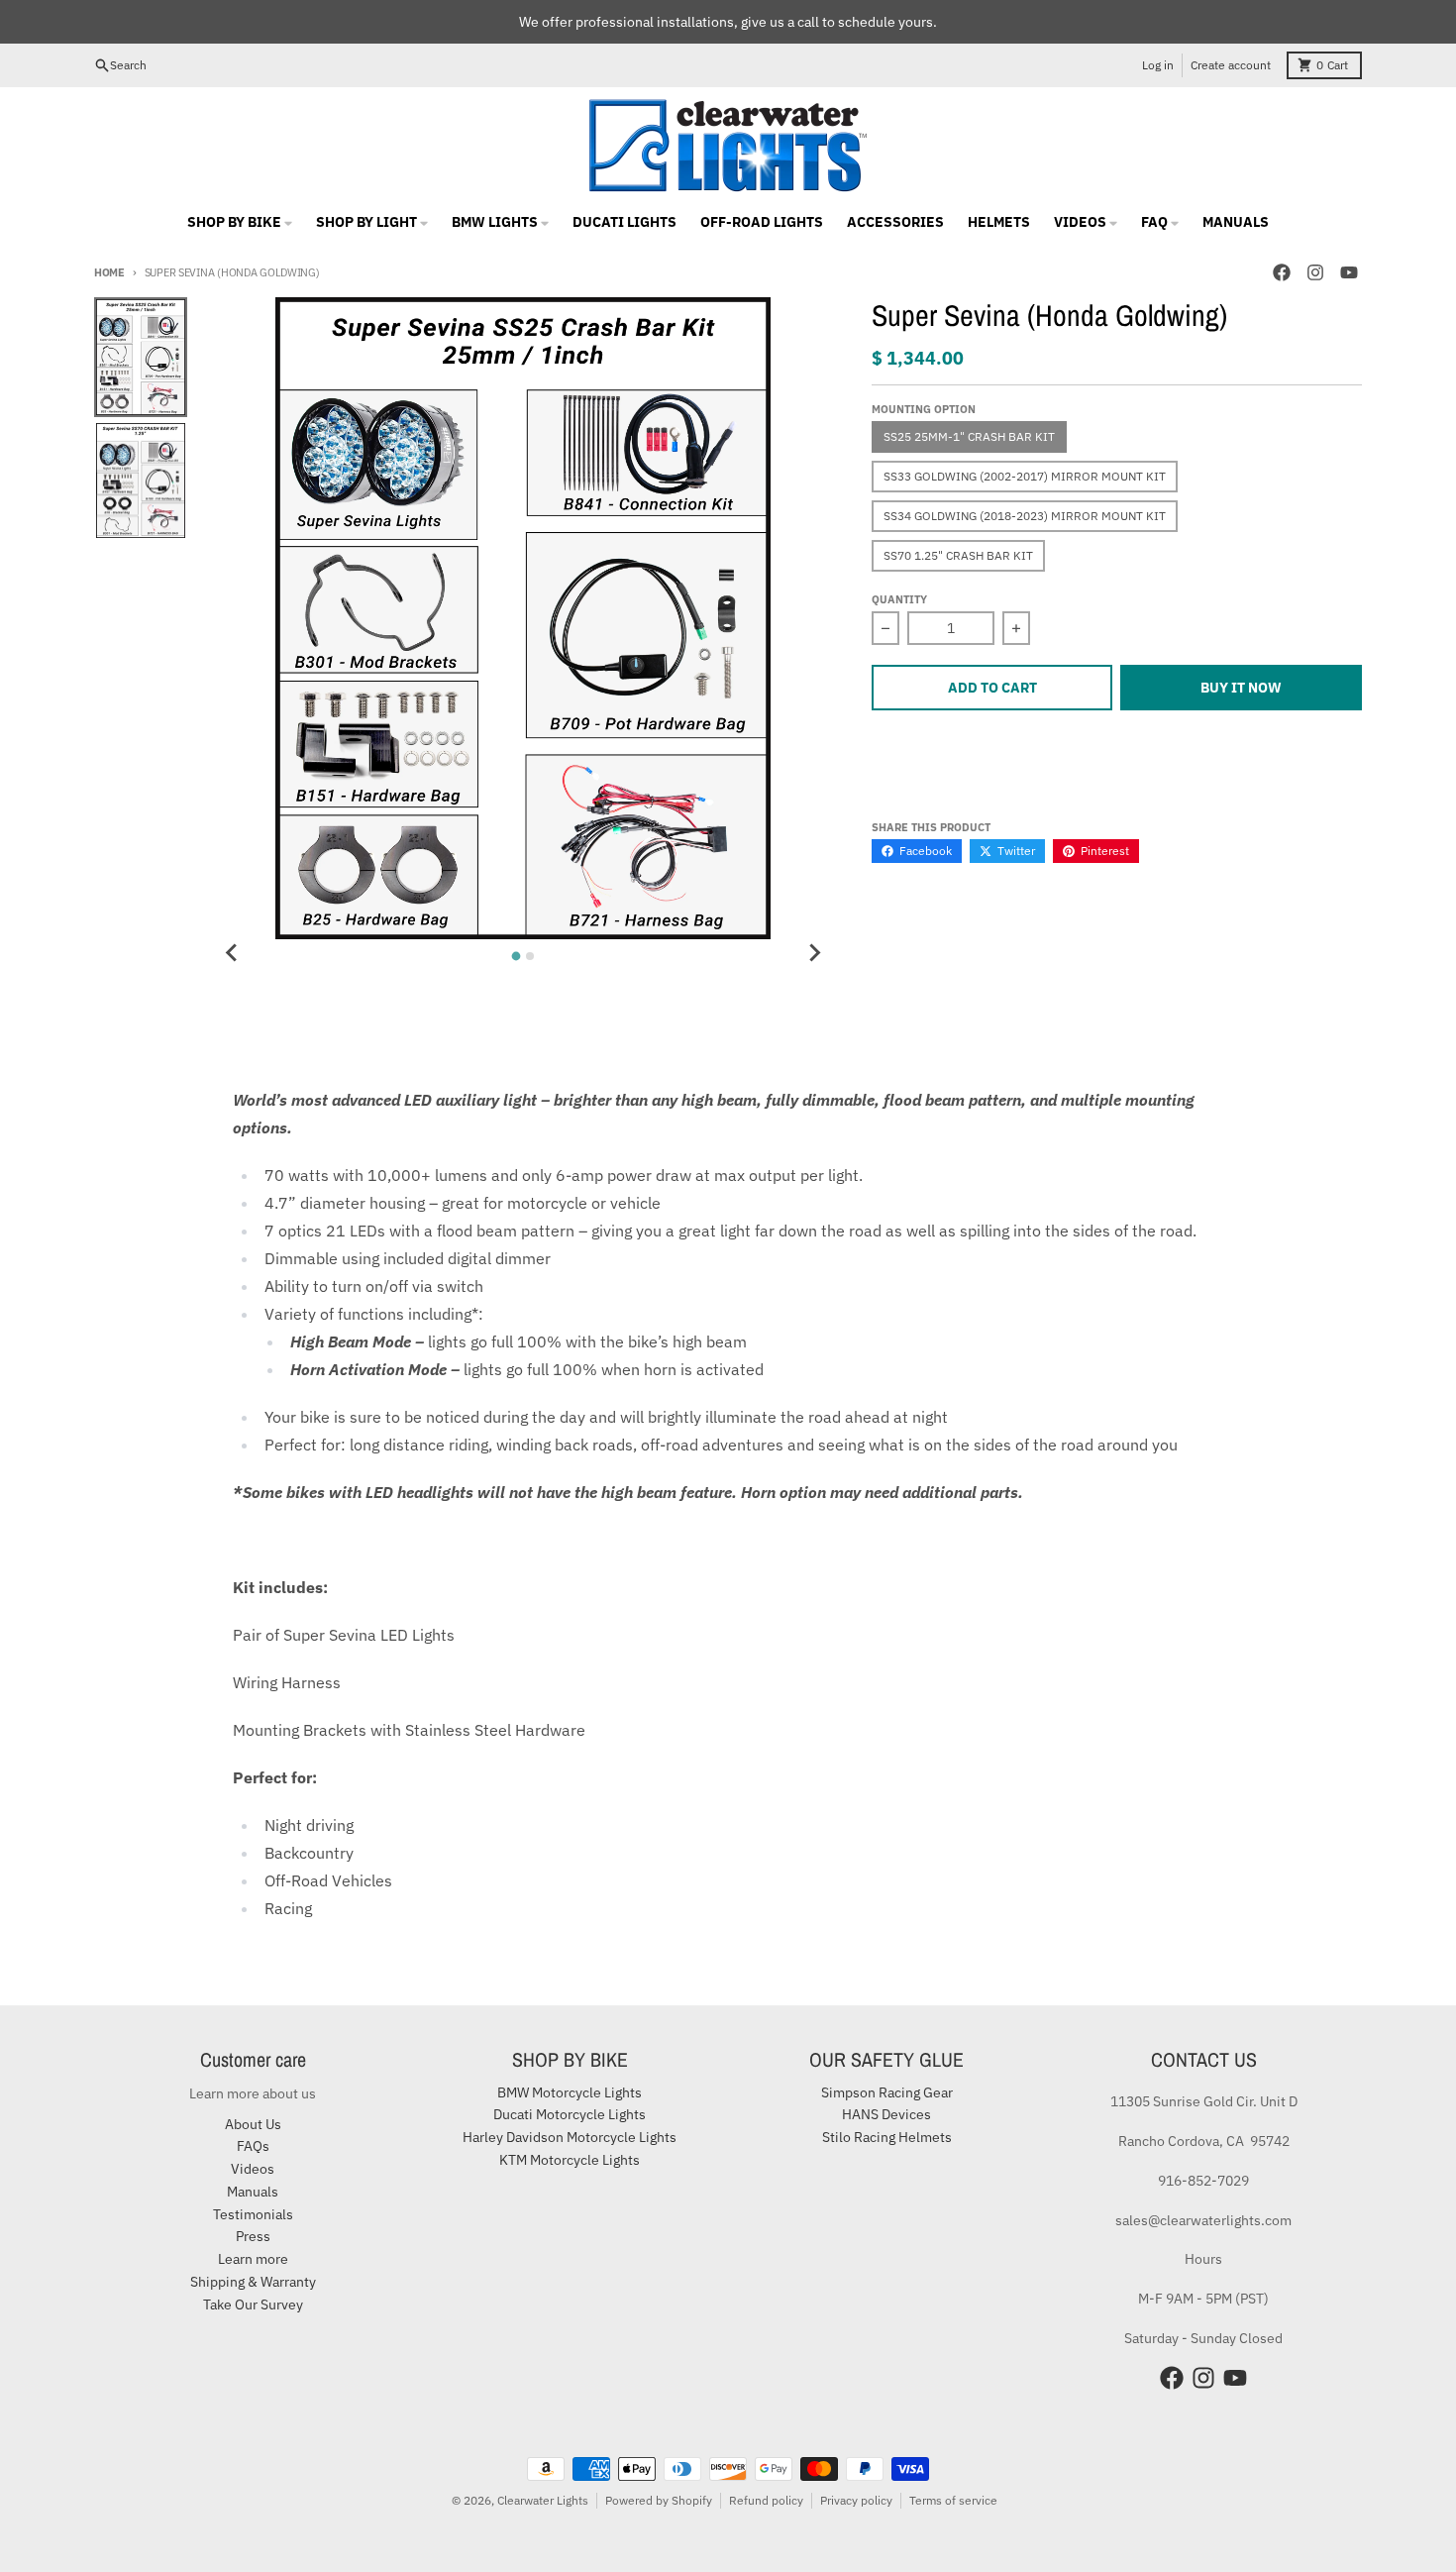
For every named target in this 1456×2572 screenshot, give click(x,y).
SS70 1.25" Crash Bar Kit (958, 555)
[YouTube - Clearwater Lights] (1349, 272)
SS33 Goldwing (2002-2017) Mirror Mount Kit (1025, 476)
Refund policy (766, 2500)
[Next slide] (814, 953)
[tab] (517, 956)
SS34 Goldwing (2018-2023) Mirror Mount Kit (1025, 516)
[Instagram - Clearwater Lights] (1315, 272)
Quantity (899, 599)
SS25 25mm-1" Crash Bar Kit (969, 436)
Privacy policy (856, 2500)
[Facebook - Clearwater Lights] (1282, 272)
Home (109, 272)
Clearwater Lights (543, 2500)
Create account (1231, 65)
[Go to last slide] (232, 953)
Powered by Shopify (659, 2500)
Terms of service (953, 2500)
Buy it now (1241, 688)
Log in (1158, 65)
